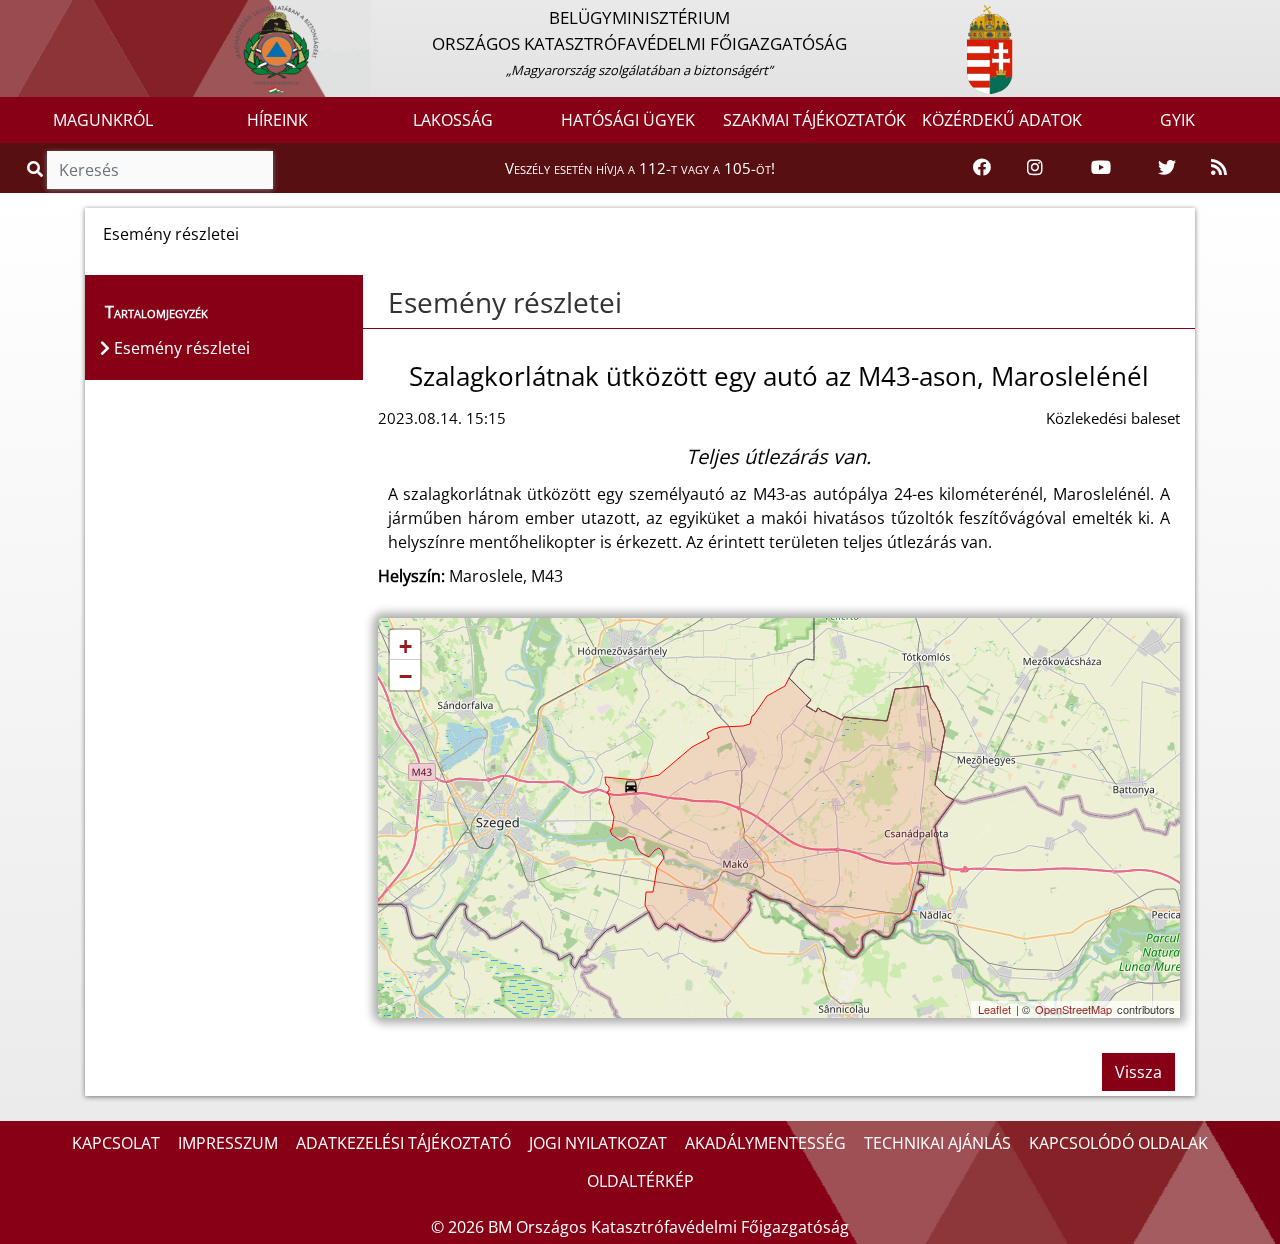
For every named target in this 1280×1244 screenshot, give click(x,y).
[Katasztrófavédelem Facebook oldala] (982, 168)
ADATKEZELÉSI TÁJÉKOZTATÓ (403, 1143)
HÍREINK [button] (277, 120)
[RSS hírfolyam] (1219, 168)
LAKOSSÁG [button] (453, 120)
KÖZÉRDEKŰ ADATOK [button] (1002, 120)
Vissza (1138, 1072)
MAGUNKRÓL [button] (103, 120)
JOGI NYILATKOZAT (598, 1143)
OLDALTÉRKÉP (640, 1181)
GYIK (1177, 120)
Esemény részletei (505, 302)
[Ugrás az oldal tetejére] (378, 303)
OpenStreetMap (1073, 1009)
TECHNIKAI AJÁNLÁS (937, 1143)
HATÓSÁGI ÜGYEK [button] (628, 120)
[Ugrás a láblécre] (59, 17)
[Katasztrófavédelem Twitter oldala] (1167, 168)
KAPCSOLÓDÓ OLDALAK (1118, 1143)
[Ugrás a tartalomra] (37, 17)
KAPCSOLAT (116, 1143)
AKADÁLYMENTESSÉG (765, 1143)
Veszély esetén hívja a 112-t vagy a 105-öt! (640, 168)
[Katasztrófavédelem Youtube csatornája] (1101, 168)
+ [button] (405, 646)
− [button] (405, 676)
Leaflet (994, 1009)
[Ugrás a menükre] (15, 17)
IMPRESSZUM (228, 1143)
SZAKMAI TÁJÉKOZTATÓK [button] (814, 120)
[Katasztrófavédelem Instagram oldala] (1035, 168)
